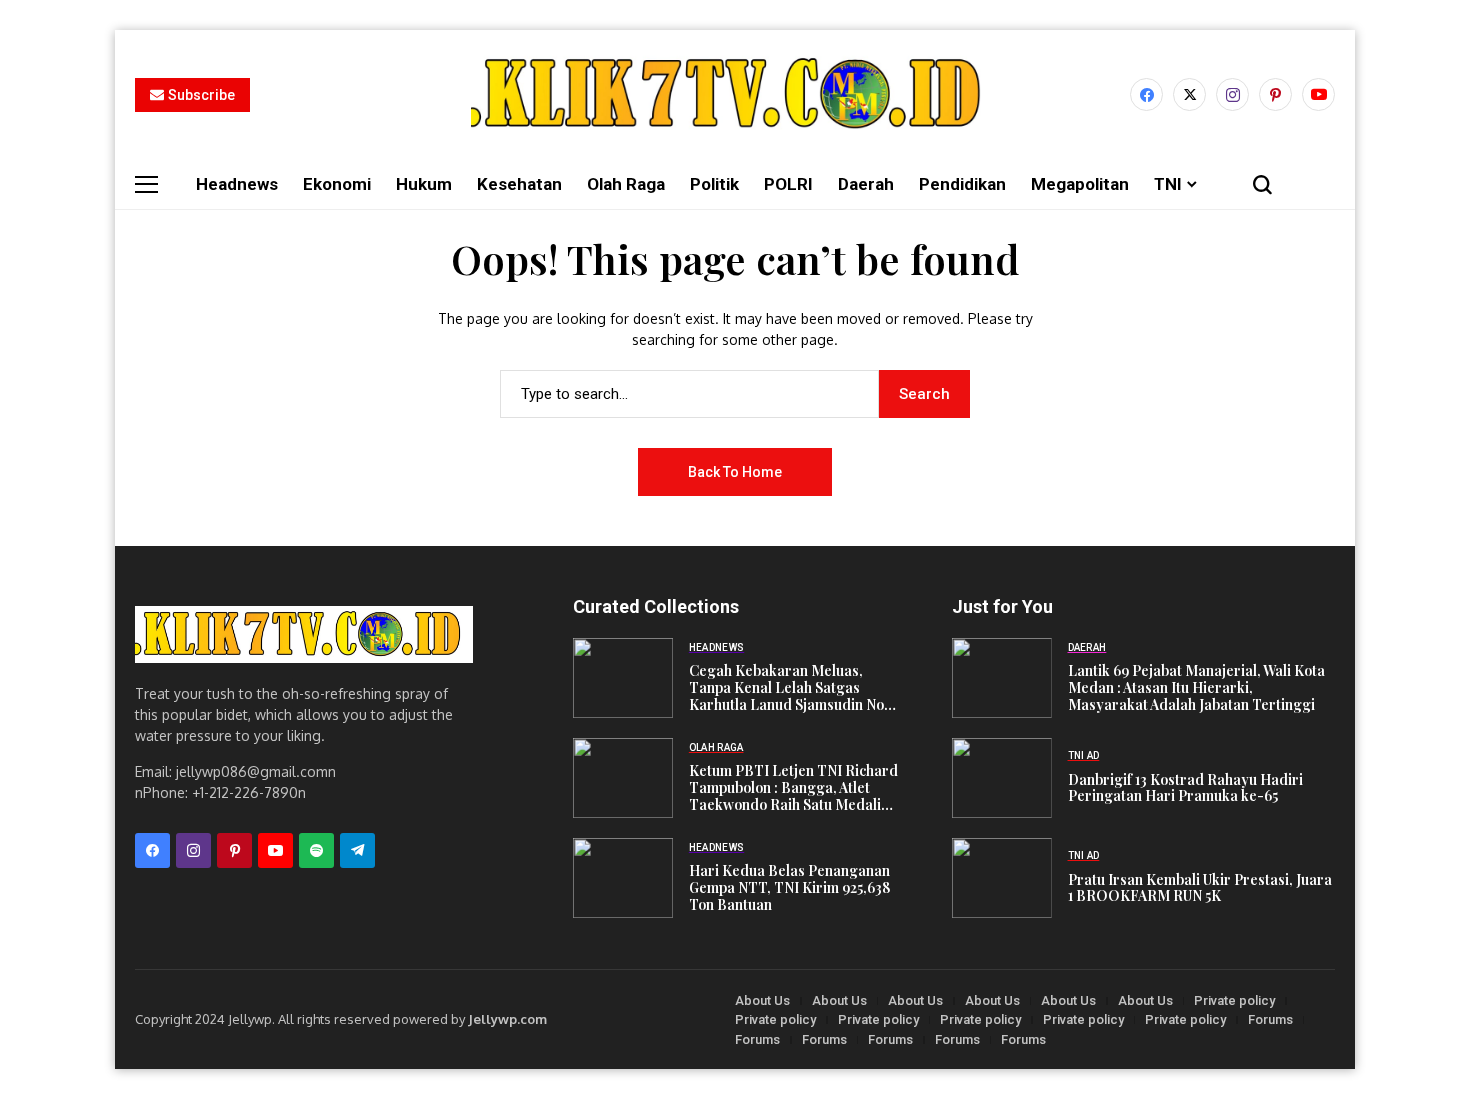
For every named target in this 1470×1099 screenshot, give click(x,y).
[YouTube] (1318, 94)
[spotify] (316, 850)
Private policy (1234, 1000)
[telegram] (357, 850)
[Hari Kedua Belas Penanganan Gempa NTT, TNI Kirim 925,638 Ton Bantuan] (623, 878)
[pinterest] (1275, 94)
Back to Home (735, 472)
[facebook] (1146, 94)
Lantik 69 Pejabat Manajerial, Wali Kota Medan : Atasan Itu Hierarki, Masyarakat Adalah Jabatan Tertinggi (1196, 688)
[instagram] (1232, 94)
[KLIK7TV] (304, 634)
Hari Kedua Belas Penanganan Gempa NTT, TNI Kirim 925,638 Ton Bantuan (789, 888)
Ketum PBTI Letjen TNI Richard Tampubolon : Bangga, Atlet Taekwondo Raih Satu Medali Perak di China (793, 788)
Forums (1270, 1019)
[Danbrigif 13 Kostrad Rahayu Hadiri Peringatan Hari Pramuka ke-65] (1002, 778)
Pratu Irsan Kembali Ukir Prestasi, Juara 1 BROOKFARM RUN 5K (1200, 889)
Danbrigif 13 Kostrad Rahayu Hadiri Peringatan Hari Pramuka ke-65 (1185, 789)
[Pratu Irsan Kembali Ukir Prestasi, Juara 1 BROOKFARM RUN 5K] (1002, 878)
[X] (1189, 94)
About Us (762, 1000)
